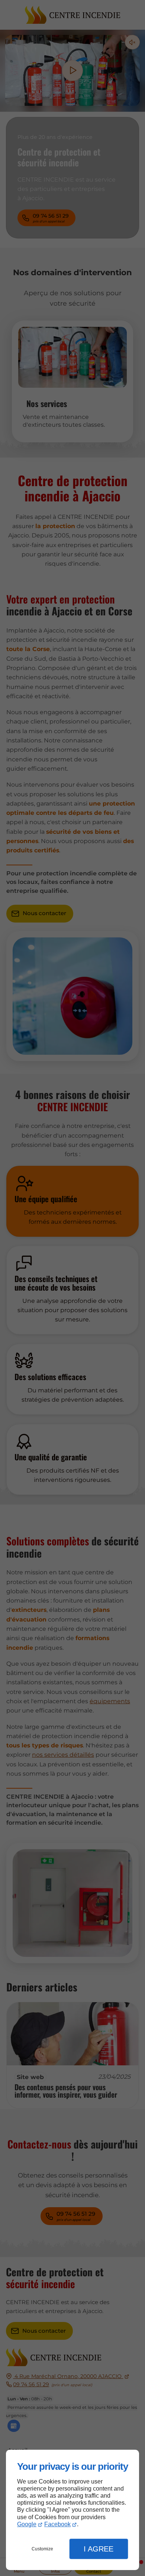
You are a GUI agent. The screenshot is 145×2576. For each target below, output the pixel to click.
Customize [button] (42, 2549)
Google (27, 2524)
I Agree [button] (99, 2549)
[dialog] (72, 2510)
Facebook (57, 2524)
